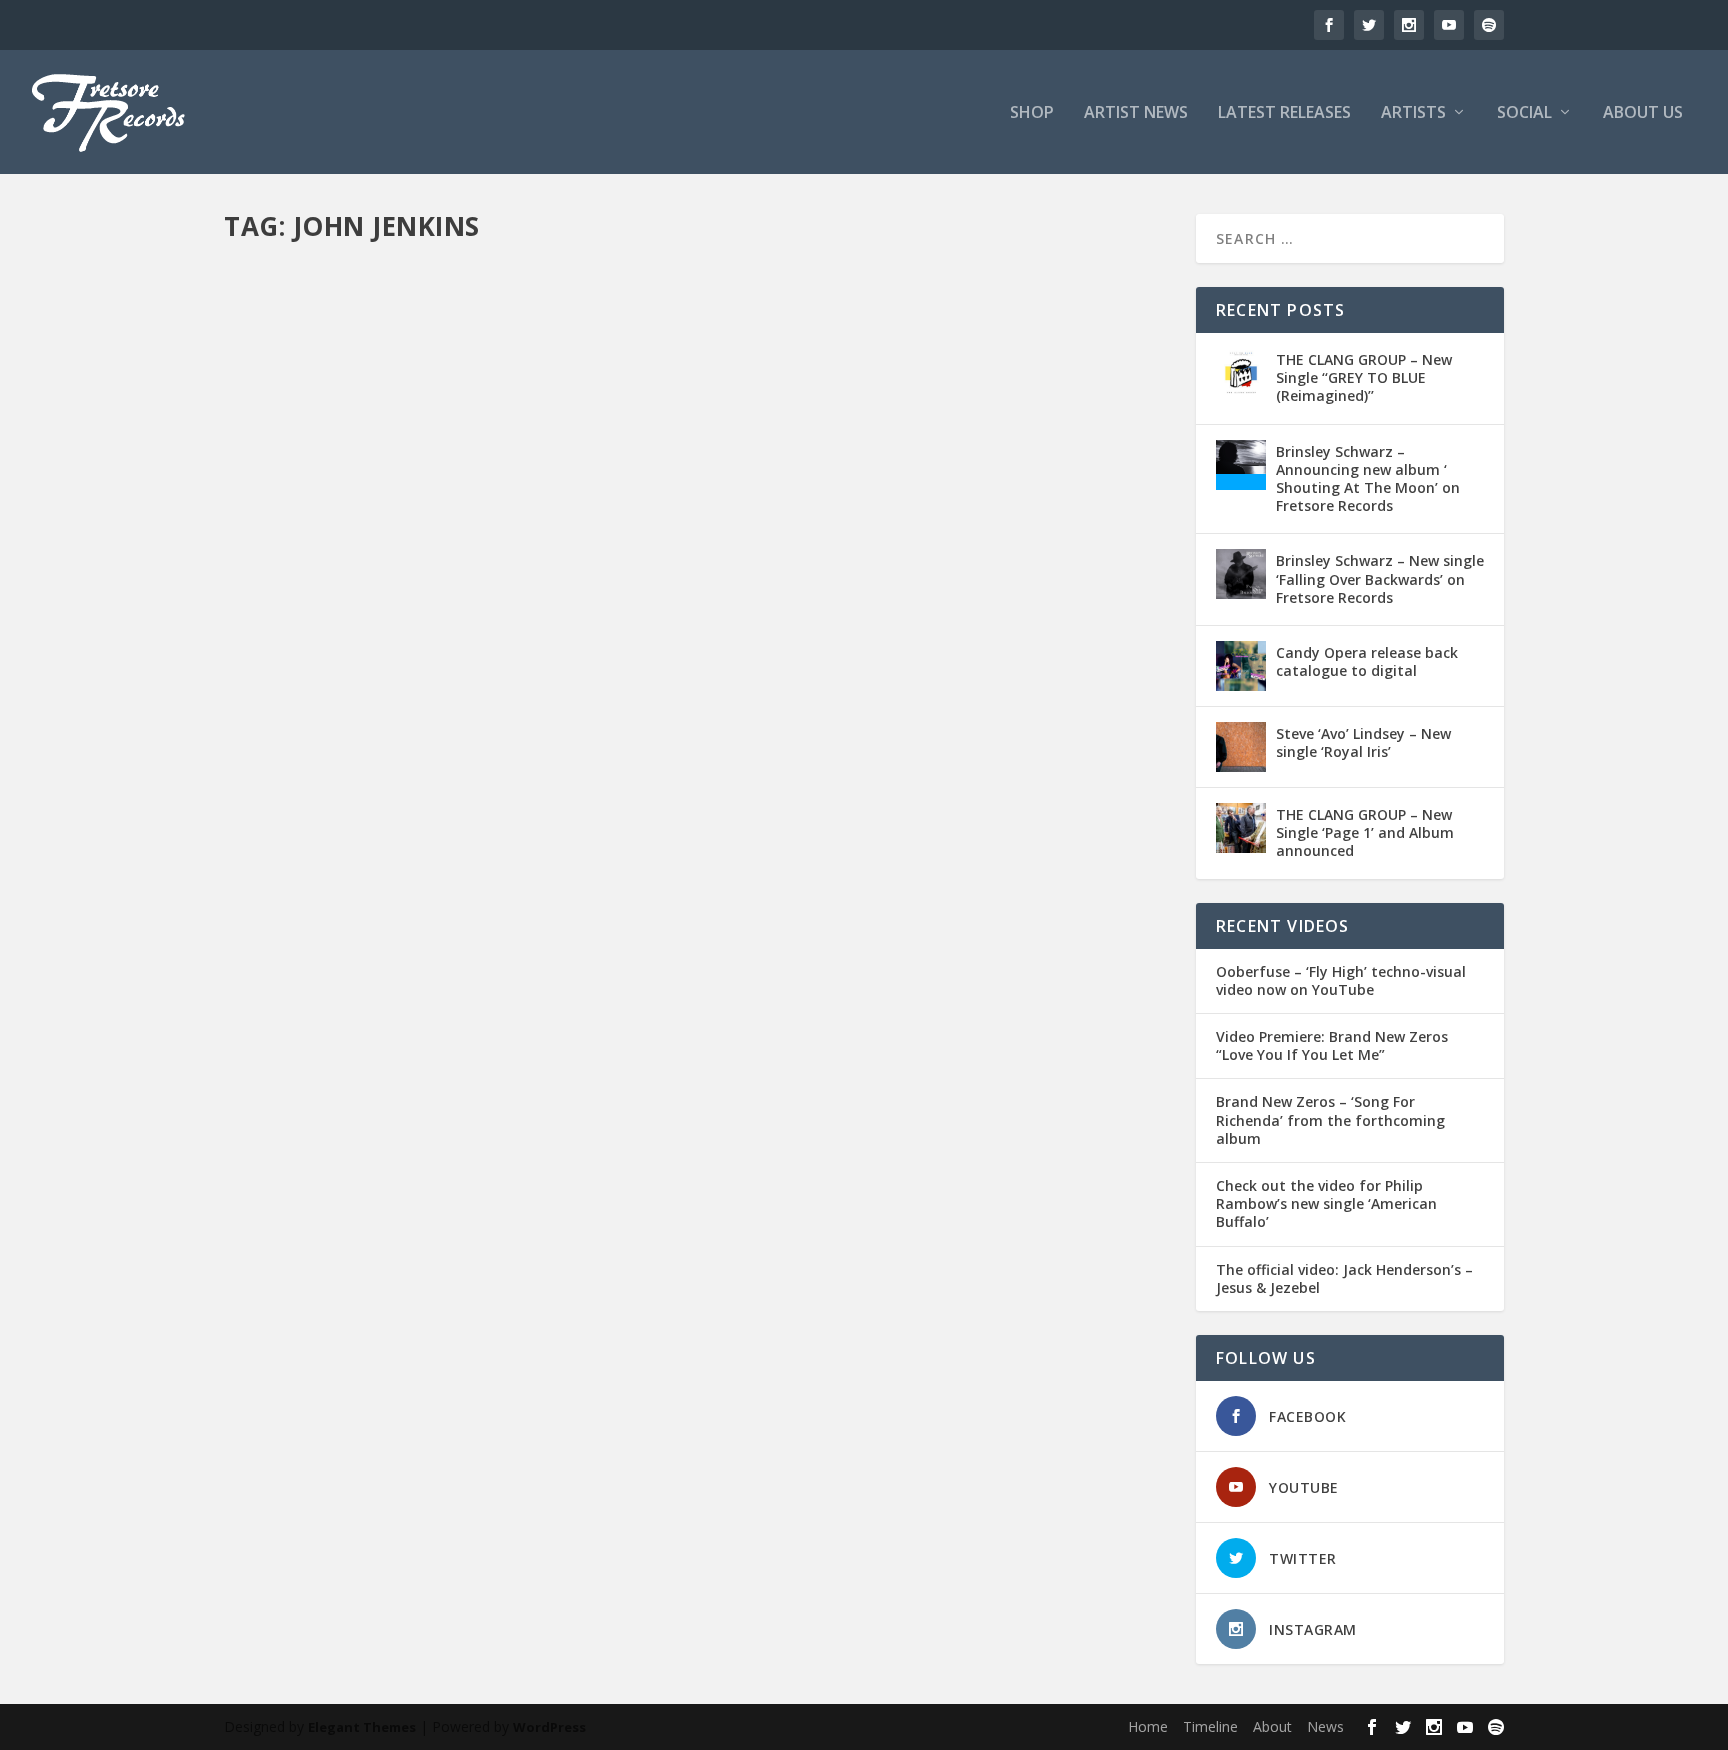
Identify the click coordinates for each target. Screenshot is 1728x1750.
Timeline (1210, 1726)
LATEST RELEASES (1284, 113)
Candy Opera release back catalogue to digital (1367, 661)
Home (1148, 1726)
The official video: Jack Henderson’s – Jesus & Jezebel (1344, 1279)
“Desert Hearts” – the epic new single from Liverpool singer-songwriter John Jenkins (640, 784)
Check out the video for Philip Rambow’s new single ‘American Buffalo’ (1326, 1204)
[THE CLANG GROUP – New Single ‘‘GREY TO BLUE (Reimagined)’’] (1241, 373)
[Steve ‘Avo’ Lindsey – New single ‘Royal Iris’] (1241, 747)
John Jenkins (575, 814)
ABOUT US (1643, 113)
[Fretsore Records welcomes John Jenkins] (551, 1154)
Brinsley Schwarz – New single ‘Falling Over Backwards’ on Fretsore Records (1380, 578)
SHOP (1032, 113)
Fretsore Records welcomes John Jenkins (433, 1380)
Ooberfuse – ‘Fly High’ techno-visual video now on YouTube (1341, 981)
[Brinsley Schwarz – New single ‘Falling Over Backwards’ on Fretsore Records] (1241, 574)
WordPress (549, 1727)
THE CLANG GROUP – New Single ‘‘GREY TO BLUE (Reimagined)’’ (1364, 377)
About (1272, 1726)
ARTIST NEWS (1136, 113)
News (534, 1411)
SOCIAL (1524, 113)
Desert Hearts (496, 814)
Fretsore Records (310, 814)
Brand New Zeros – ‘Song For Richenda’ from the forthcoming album (1330, 1120)
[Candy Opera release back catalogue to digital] (1241, 666)
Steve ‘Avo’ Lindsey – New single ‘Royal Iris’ (1363, 742)
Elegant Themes (362, 1727)
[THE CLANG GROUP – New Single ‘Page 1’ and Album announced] (1241, 828)
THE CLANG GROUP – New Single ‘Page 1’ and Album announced (1365, 832)
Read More (296, 894)
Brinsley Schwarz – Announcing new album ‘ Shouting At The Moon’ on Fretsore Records (1368, 479)
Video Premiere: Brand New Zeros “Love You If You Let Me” (1332, 1046)
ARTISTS (1413, 113)
